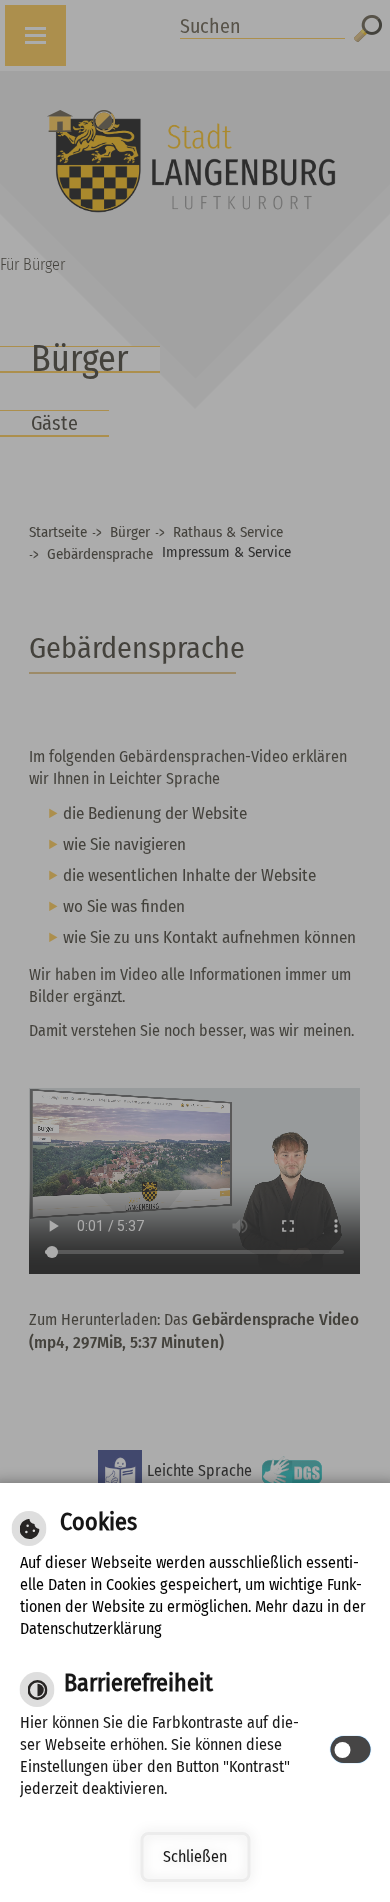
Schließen (195, 1856)
